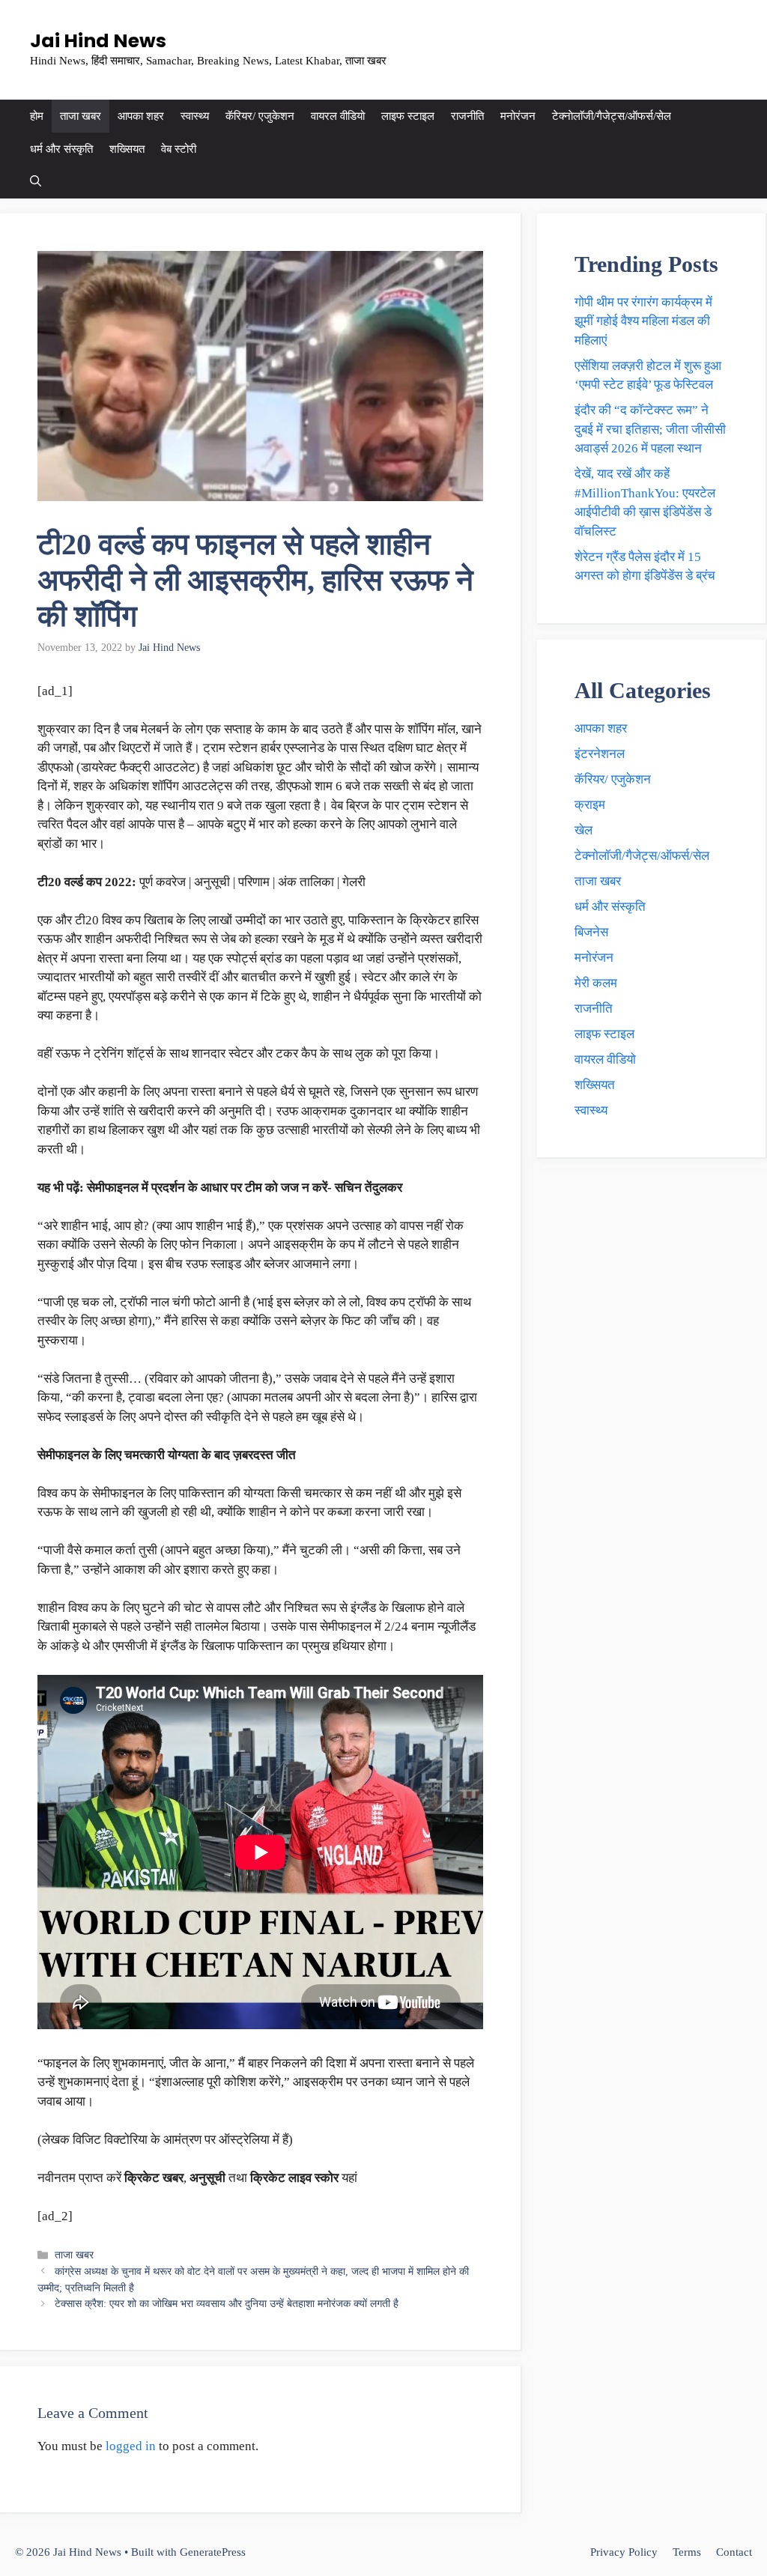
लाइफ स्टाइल (408, 116)
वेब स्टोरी (179, 149)
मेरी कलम (596, 983)
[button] (36, 182)
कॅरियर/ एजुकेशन (260, 116)
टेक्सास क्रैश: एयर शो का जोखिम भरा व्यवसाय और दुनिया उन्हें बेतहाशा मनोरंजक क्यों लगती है (227, 2303)
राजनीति (467, 116)
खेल (583, 830)
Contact (734, 2552)
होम (37, 116)
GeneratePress (213, 2552)
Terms (687, 2552)
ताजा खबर (81, 116)
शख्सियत (127, 149)
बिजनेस (591, 932)
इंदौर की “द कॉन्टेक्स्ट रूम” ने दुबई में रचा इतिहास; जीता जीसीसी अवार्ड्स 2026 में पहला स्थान (650, 429)
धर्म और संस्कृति (61, 149)
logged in (131, 2446)
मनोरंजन (518, 116)
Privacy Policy (624, 2552)
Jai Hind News (98, 41)
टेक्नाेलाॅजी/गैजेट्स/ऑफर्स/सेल (612, 116)
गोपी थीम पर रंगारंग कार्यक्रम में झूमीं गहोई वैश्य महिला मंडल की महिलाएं (643, 321)
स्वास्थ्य (195, 116)
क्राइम (590, 805)
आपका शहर (141, 116)
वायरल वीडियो (338, 116)
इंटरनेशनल (600, 754)
